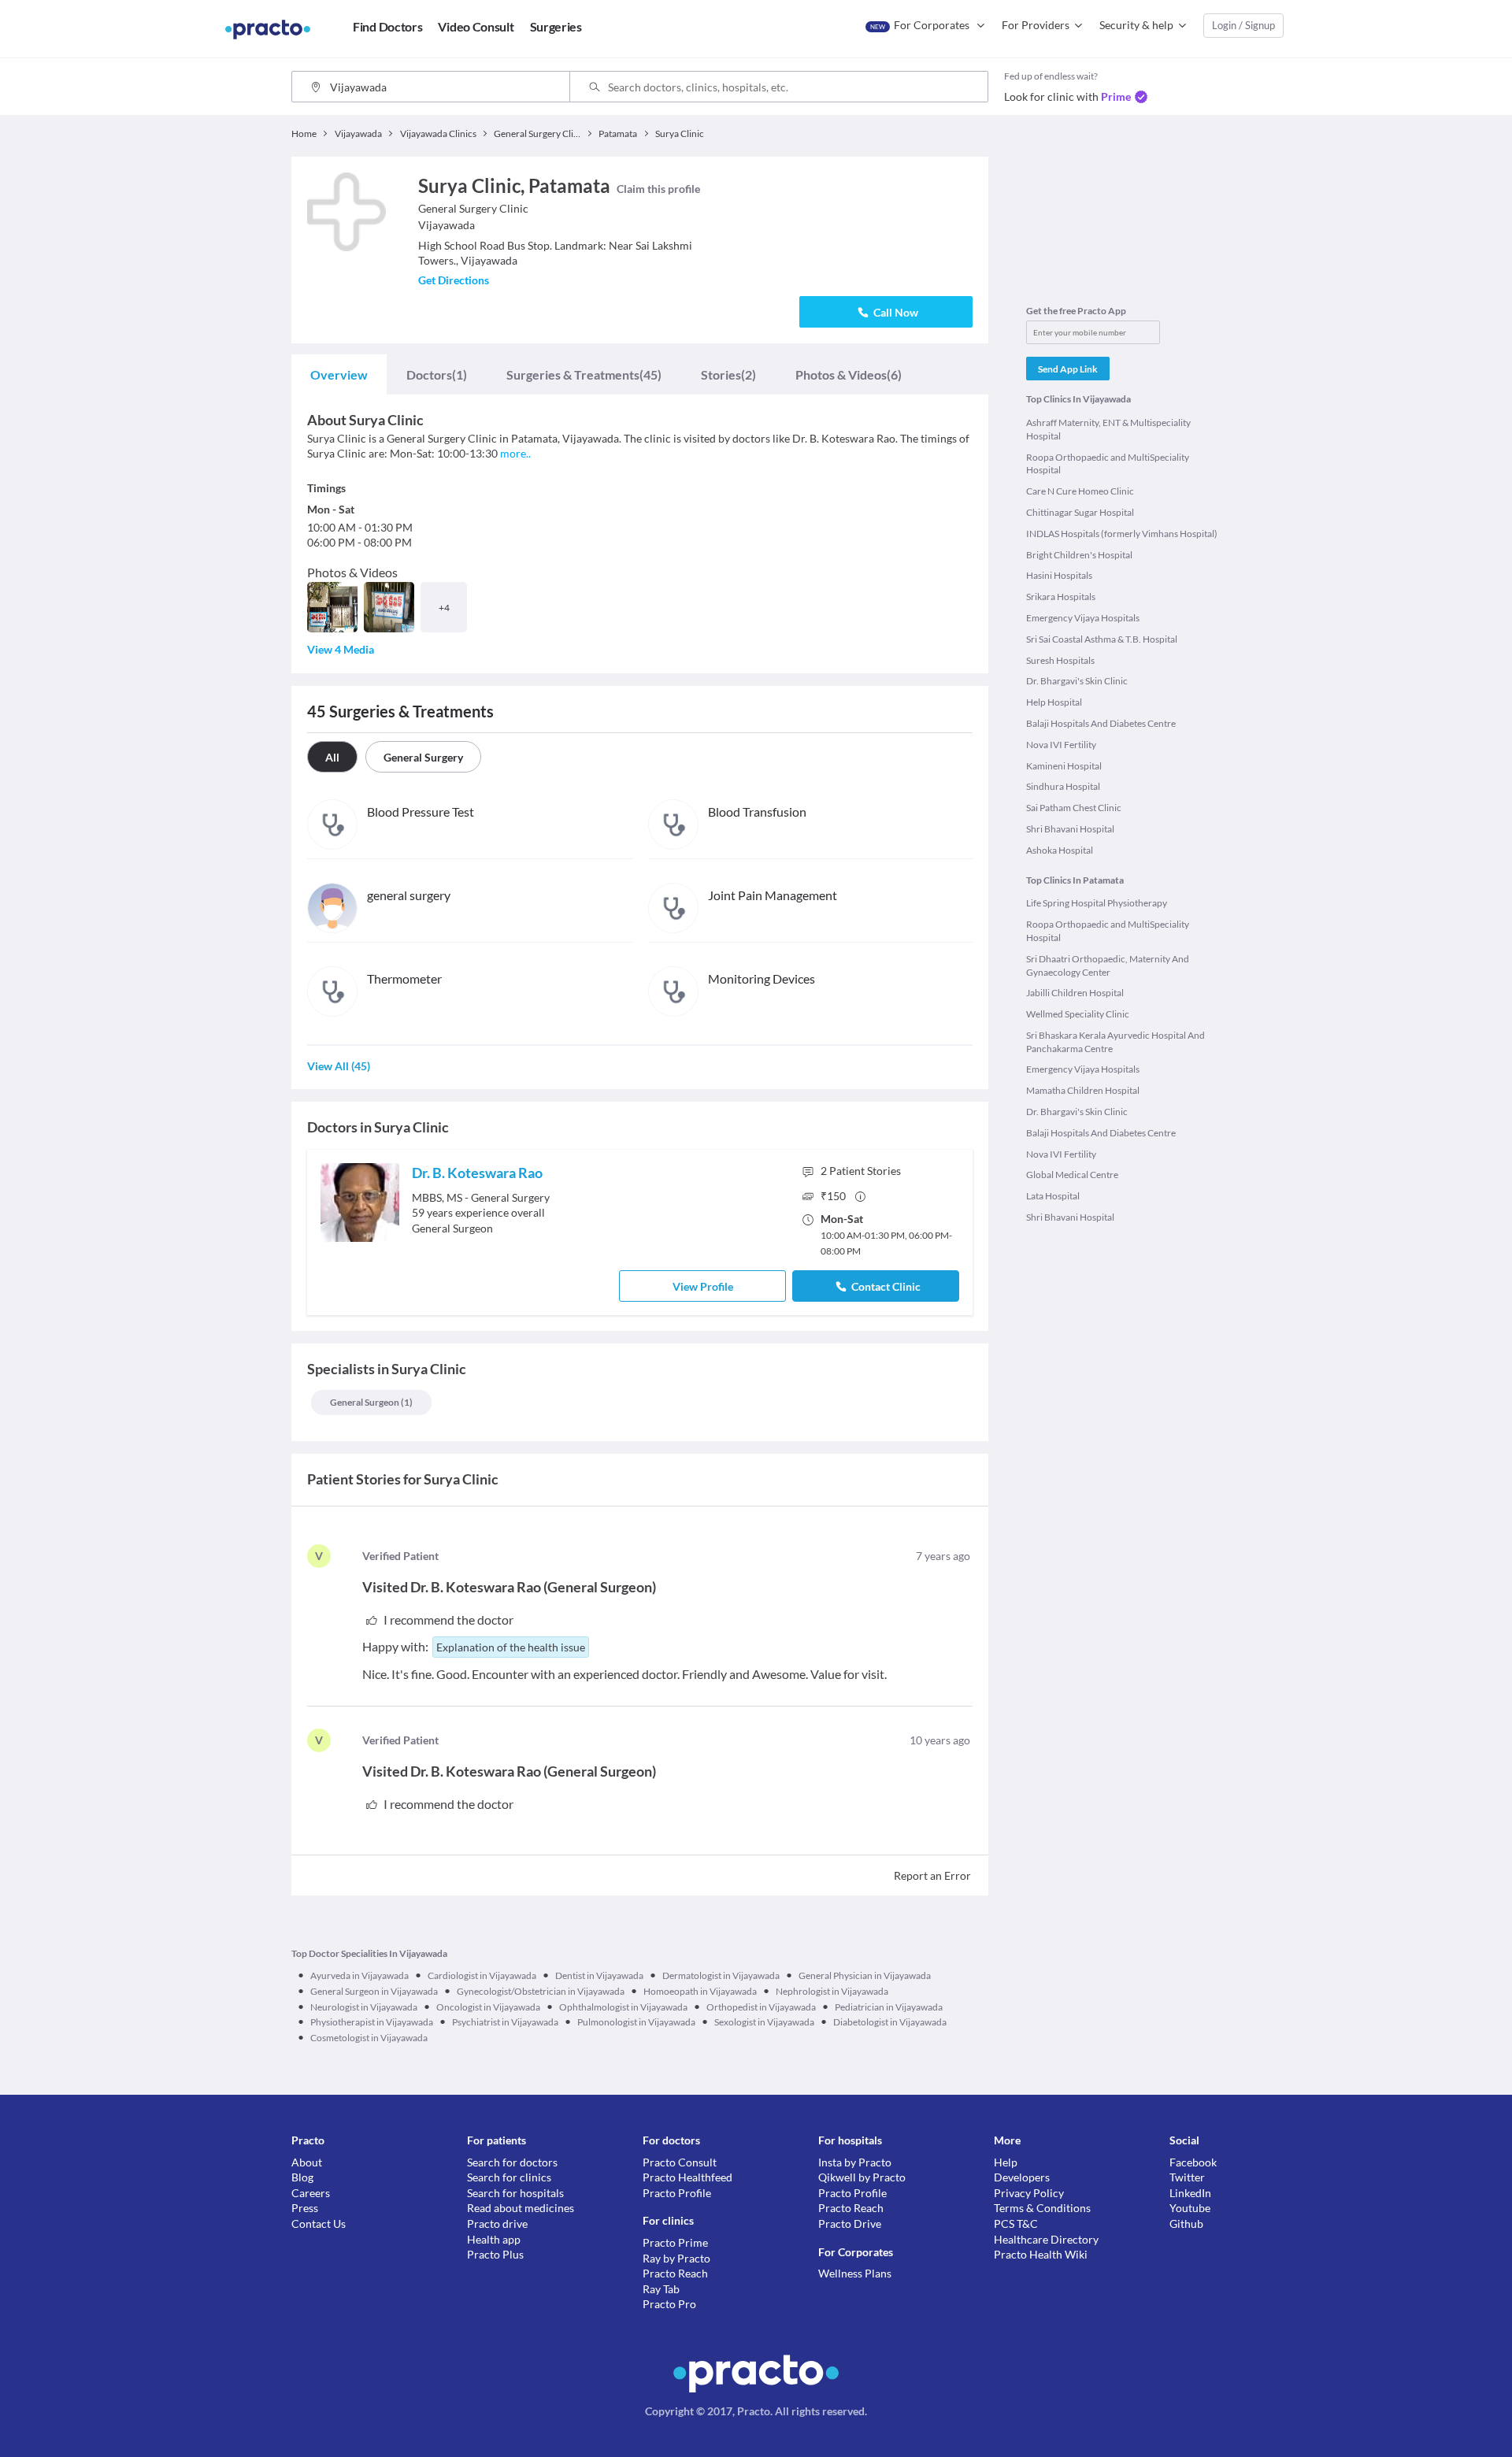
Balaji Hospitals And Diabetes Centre (1101, 723)
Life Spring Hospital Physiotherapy (1097, 903)
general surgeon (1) (371, 1402)
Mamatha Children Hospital (1083, 1090)
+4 (444, 608)
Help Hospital (1054, 702)
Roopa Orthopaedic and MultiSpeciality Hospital (1108, 464)
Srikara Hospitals (1061, 597)
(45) (584, 374)
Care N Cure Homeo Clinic (1080, 491)
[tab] (339, 375)
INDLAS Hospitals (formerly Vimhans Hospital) (1122, 534)
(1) (437, 374)
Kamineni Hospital (1064, 766)
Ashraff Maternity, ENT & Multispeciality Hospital (1108, 429)
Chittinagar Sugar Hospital (1080, 512)
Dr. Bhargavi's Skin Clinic (1077, 681)
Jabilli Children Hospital (1075, 993)
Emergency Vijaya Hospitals (1083, 618)
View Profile (703, 1286)
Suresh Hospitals (1060, 660)
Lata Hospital (1053, 1196)
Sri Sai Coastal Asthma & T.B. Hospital (1102, 639)
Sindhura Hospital (1063, 786)
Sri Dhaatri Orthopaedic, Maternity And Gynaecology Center (1108, 965)
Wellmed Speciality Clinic (1078, 1014)
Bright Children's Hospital (1079, 555)
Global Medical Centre (1072, 1175)
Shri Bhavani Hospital (1070, 829)
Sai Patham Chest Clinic (1074, 808)
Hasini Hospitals (1059, 575)
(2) (728, 374)
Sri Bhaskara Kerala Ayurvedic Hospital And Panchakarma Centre (1115, 1042)
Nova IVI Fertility (1061, 745)
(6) (849, 374)
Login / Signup (1243, 25)
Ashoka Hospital (1060, 850)
